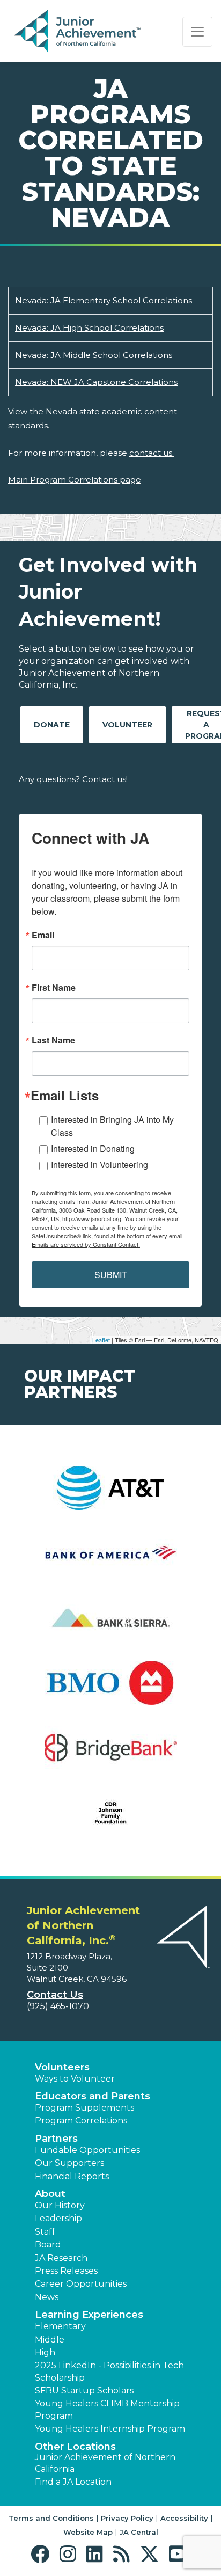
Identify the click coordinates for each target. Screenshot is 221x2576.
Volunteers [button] (62, 2067)
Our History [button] (60, 2205)
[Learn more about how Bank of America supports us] (110, 1560)
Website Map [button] (88, 2532)
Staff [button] (45, 2232)
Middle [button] (50, 2340)
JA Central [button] (139, 2532)
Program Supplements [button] (84, 2108)
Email (43, 935)
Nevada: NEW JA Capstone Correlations (96, 382)
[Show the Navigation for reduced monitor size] (197, 32)
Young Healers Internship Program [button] (110, 2429)
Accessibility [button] (184, 2518)
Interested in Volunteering (100, 1165)
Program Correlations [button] (81, 2121)
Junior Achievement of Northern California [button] (105, 2463)
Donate (52, 725)
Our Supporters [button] (69, 2163)
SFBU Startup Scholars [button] (84, 2391)
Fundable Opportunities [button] (87, 2150)
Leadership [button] (58, 2218)
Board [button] (48, 2245)
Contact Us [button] (55, 1995)
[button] (43, 2554)
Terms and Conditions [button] (51, 2518)
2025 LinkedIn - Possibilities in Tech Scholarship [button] (109, 2371)
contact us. (152, 453)
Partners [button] (56, 2139)
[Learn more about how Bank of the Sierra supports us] (110, 1625)
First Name (54, 988)
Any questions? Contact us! (73, 779)
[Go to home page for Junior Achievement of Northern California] (79, 32)
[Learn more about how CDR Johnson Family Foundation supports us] (110, 1819)
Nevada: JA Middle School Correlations (94, 355)
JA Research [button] (61, 2258)
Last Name (53, 1040)
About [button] (50, 2194)
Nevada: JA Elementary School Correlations (104, 300)
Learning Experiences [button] (89, 2315)
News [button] (47, 2297)
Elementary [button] (60, 2326)
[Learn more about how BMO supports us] (110, 1690)
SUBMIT (111, 1275)
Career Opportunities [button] (81, 2284)
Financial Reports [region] (72, 2176)
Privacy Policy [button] (127, 2518)
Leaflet (101, 1340)
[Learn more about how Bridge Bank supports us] (110, 1754)
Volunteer (127, 725)
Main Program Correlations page (75, 480)
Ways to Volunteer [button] (75, 2079)
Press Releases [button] (66, 2271)
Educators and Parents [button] (93, 2096)
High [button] (45, 2352)
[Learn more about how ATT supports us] (110, 1495)
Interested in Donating (93, 1148)
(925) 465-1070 (58, 2006)
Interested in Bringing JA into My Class (112, 1126)
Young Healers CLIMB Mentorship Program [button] (107, 2409)
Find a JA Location (73, 2482)
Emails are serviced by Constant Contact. (86, 1244)
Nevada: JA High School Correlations (89, 328)
